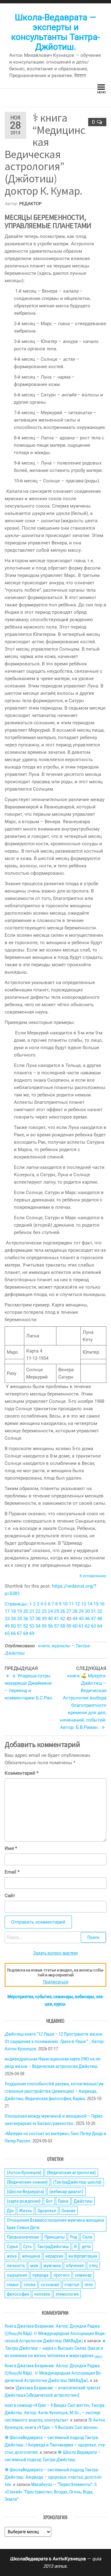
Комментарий (21, 1773)
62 (87, 1626)
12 (77, 1604)
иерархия (54, 2256)
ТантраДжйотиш (53, 2247)
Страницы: (17, 1604)
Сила (87, 2237)
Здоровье (47, 2211)
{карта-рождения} (24, 2201)
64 (100, 1626)
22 (38, 1611)
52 (26, 1626)
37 (32, 1619)
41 (56, 1619)
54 (38, 1626)
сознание (50, 2285)
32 (100, 1611)
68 (26, 1633)
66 (13, 1633)
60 (75, 1626)
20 (26, 1611)
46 (87, 1619)
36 (26, 1619)
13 (84, 1604)
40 (50, 1619)
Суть (27, 2247)
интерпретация (83, 2256)
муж (34, 2266)
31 (93, 1611)
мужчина (52, 2266)
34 (13, 1619)
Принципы (55, 2237)
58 (63, 1626)
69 (32, 1633)
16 (102, 1604)
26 (63, 1611)
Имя (11, 1848)
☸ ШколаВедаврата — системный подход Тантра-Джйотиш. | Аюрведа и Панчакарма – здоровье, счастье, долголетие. (55, 2445)
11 (71, 1604)
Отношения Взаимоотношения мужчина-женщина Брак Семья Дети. (55, 2224)
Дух (10, 2211)
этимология (67, 2294)
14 (90, 1604)
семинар (83, 2275)
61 (81, 1626)
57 (56, 1626)
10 (65, 1604)
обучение (75, 2266)
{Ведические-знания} (27, 2182)
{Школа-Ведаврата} (25, 2192)
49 (7, 1626)
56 (50, 1626)
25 (56, 1611)
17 (7, 1611)
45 (81, 1619)
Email (12, 1872)
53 (32, 1626)
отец (93, 2266)
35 (19, 1619)
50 (13, 1626)
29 (81, 1611)
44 (75, 1619)
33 (7, 1619)
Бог (49, 2201)
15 (96, 1604)
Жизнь (26, 2211)
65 (7, 1633)
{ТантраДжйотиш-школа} (77, 2182)
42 (63, 1619)
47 (93, 1619)
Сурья (12, 2247)
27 (69, 1611)
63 (93, 1626)
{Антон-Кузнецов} (24, 2173)
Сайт (10, 1896)
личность (16, 2266)
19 (19, 1611)
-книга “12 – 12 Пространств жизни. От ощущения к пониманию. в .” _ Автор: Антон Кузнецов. (55, 2041)
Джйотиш (83, 2201)
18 (13, 1611)
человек (42, 2294)
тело (89, 2285)
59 (69, 1626)
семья (13, 2285)
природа (40, 2275)
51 (19, 1626)
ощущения (17, 2275)
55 (44, 1626)
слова (30, 2285)
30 (87, 1611)
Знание (68, 2211)
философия (18, 2294)
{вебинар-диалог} (66, 2192)
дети (86, 2247)
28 (75, 1611)
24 (50, 1611)
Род (74, 2237)
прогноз (62, 2275)
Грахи (63, 2201)
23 (44, 1611)
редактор (30, 204)
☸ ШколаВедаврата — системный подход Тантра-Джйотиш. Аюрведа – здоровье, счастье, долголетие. (53, 2477)
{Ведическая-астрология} (71, 2173)
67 (19, 1633)
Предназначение (23, 2237)
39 (44, 1619)
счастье (72, 2285)
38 (38, 1619)
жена (12, 2256)
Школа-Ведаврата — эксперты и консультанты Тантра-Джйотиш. (55, 32)
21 (32, 1611)
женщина (31, 2256)
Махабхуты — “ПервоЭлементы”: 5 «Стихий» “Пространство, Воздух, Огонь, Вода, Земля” (51, 2492)
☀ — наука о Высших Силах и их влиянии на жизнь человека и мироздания (55, 2348)
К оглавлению (93, 1576)
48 (100, 1619)
